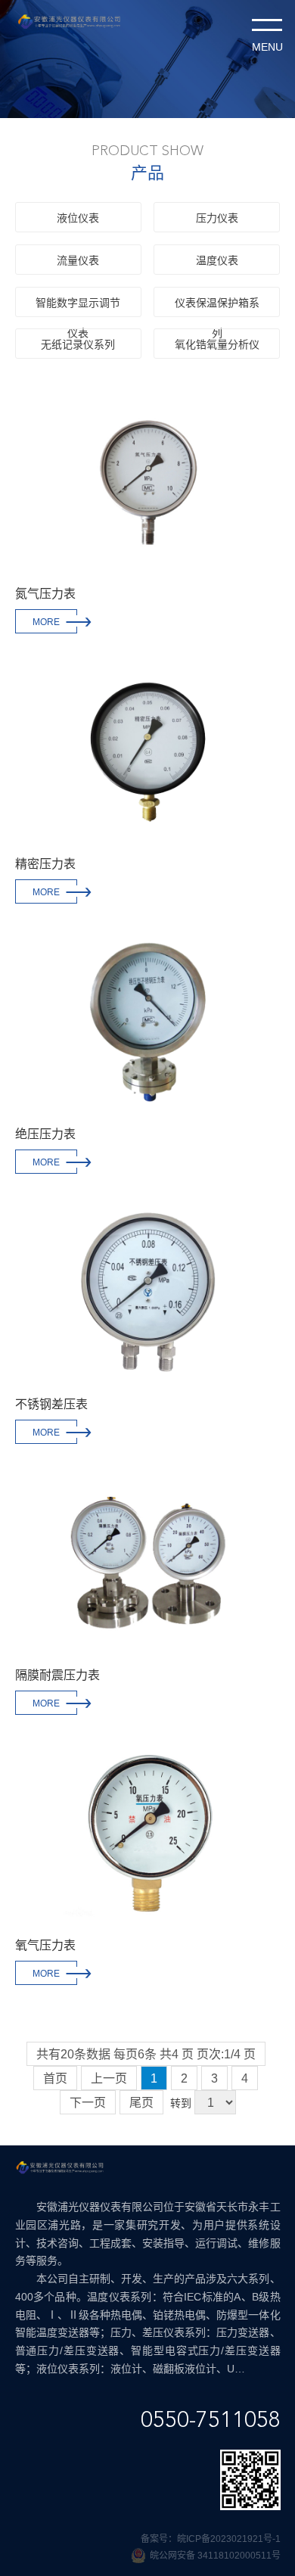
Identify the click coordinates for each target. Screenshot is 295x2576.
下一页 (88, 2103)
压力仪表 (217, 218)
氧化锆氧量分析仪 (217, 344)
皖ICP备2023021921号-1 (229, 2539)
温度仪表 (217, 260)
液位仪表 (78, 218)
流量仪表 (78, 260)
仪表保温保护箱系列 (217, 307)
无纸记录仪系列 (78, 344)
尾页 (141, 2103)
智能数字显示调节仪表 (78, 307)
